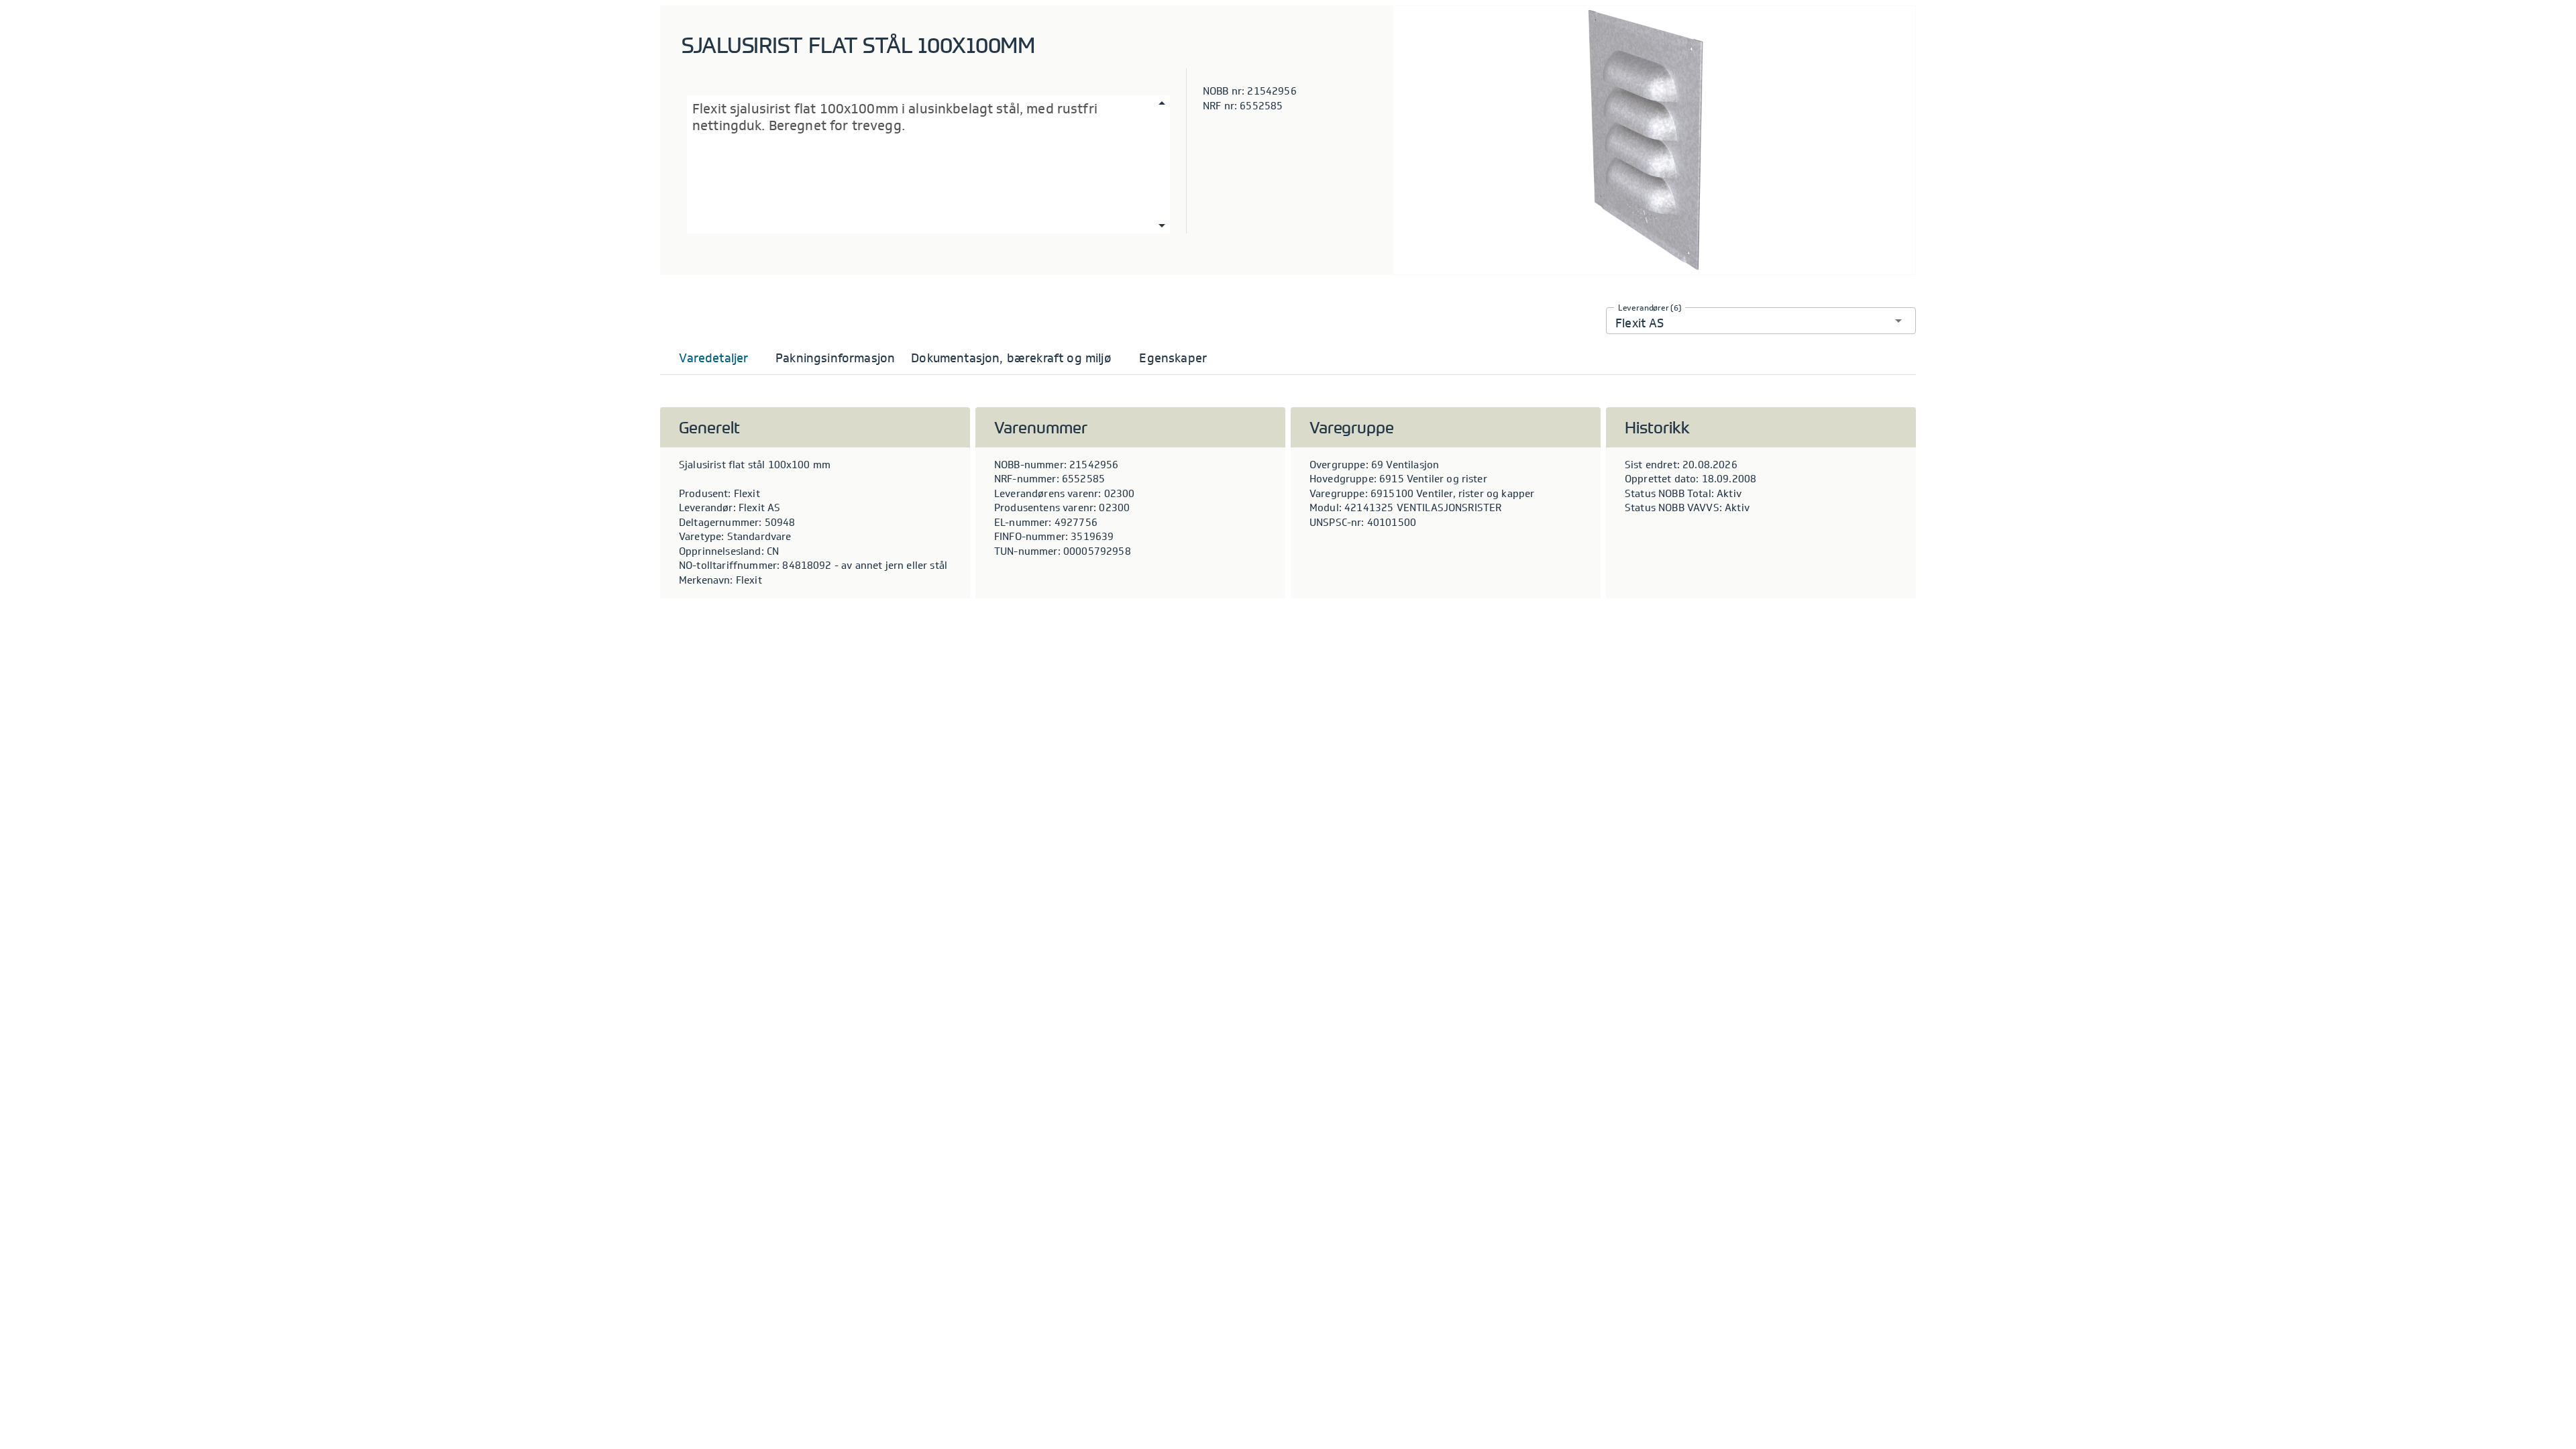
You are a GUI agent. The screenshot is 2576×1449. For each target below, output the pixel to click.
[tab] (714, 358)
